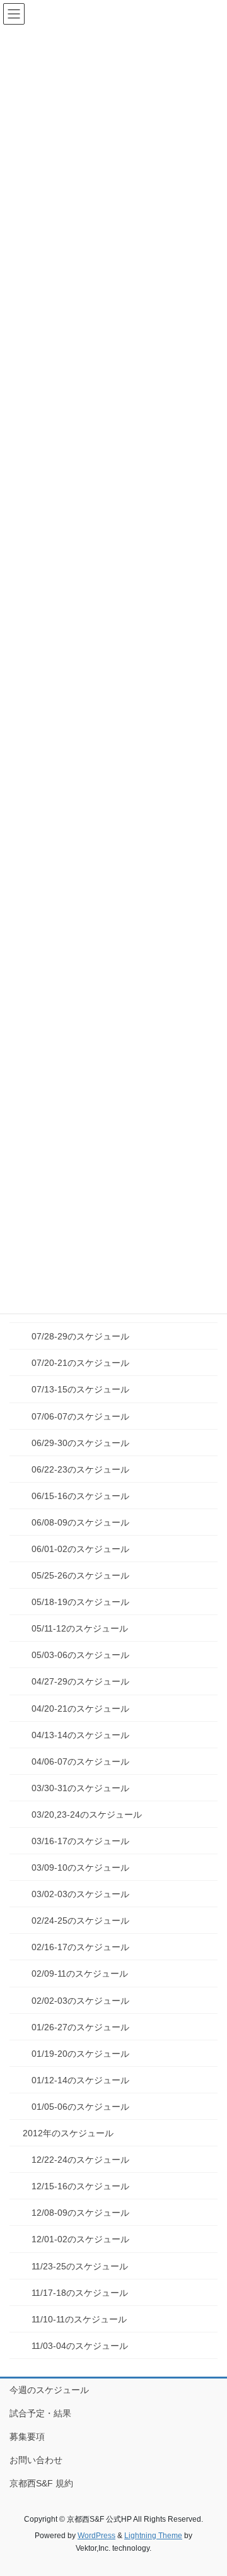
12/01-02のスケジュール (80, 2239)
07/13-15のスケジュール (80, 1389)
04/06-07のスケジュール (80, 1761)
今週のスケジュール (49, 2390)
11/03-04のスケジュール (80, 2346)
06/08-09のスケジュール (80, 1522)
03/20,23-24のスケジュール (87, 1814)
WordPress (96, 2536)
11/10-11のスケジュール (79, 2319)
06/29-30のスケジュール (80, 1443)
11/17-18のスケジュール (80, 2293)
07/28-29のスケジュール (80, 1336)
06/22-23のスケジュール (80, 1469)
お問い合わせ (36, 2460)
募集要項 (27, 2437)
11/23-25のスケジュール (80, 2266)
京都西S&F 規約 (41, 2483)
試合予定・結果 (40, 2413)
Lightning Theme (153, 2536)
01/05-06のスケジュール (80, 2107)
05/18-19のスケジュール (80, 1602)
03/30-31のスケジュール (80, 1788)
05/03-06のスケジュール (80, 1655)
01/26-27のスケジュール (80, 2027)
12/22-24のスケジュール (80, 2160)
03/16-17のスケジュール (80, 1841)
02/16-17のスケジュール (80, 1947)
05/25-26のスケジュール (80, 1575)
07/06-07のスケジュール (80, 1416)
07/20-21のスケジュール (80, 1363)
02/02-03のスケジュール (80, 2001)
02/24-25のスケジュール (80, 1920)
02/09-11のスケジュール (80, 1973)
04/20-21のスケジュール (80, 1709)
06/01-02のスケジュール (80, 1549)
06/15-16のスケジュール (80, 1496)
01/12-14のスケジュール (80, 2080)
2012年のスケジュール (68, 2133)
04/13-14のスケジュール (80, 1735)
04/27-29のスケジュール (80, 1681)
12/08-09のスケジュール (80, 2213)
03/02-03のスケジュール (80, 1894)
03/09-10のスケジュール (80, 1867)
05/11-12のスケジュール (80, 1628)
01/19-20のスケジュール (80, 2054)
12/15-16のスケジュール (80, 2186)
